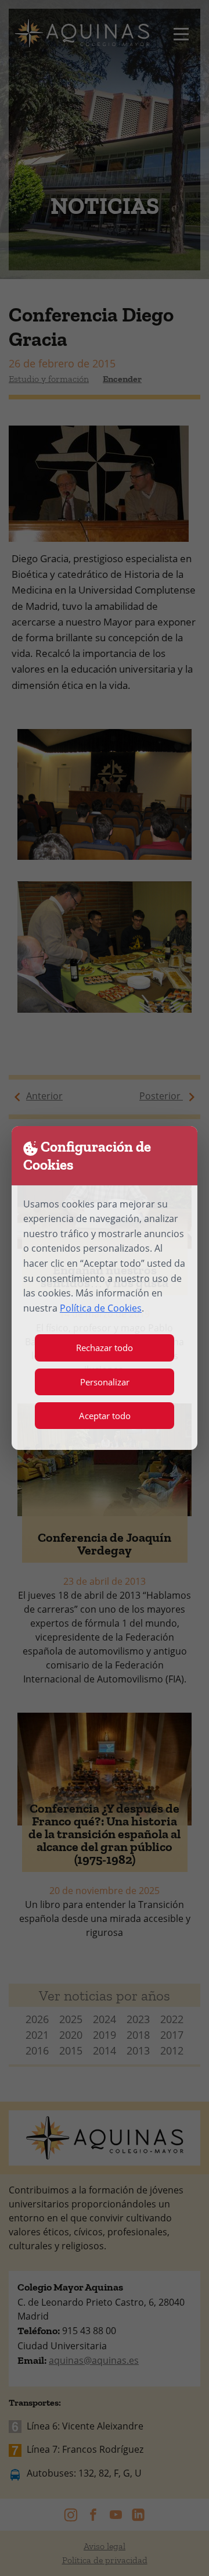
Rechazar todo (105, 1348)
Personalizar (105, 1382)
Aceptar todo (105, 1416)
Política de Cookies (101, 1308)
